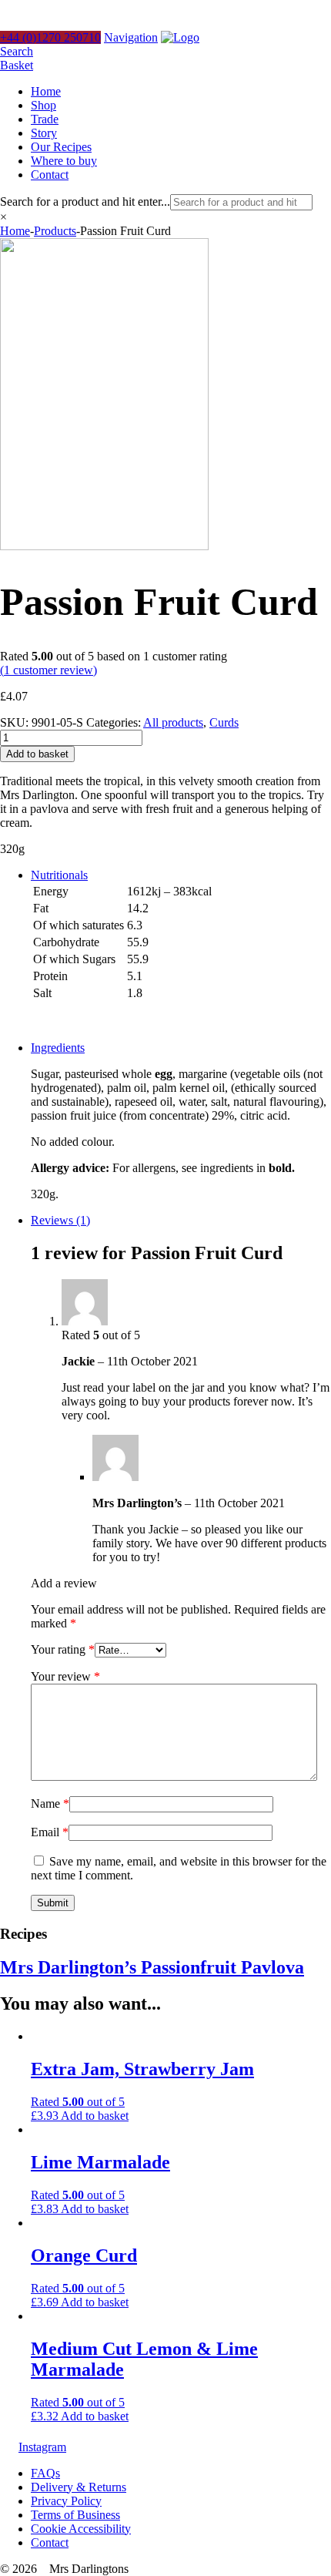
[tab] (181, 949)
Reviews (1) (60, 1220)
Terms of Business (75, 2515)
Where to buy (64, 161)
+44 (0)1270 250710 (50, 37)
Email (50, 1832)
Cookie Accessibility (81, 2529)
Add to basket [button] (95, 2116)
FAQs (45, 2473)
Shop (43, 105)
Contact (50, 175)
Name (50, 1804)
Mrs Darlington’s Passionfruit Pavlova (152, 1967)
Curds (224, 722)
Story (44, 133)
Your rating (63, 1649)
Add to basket (37, 754)
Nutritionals (59, 875)
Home (46, 91)
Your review (65, 1676)
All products (173, 722)
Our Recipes (61, 147)
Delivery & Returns (79, 2487)
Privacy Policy (66, 2501)
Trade (45, 119)
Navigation (131, 37)
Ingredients (58, 1048)
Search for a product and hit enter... (85, 202)
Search (17, 51)
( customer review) (48, 670)
